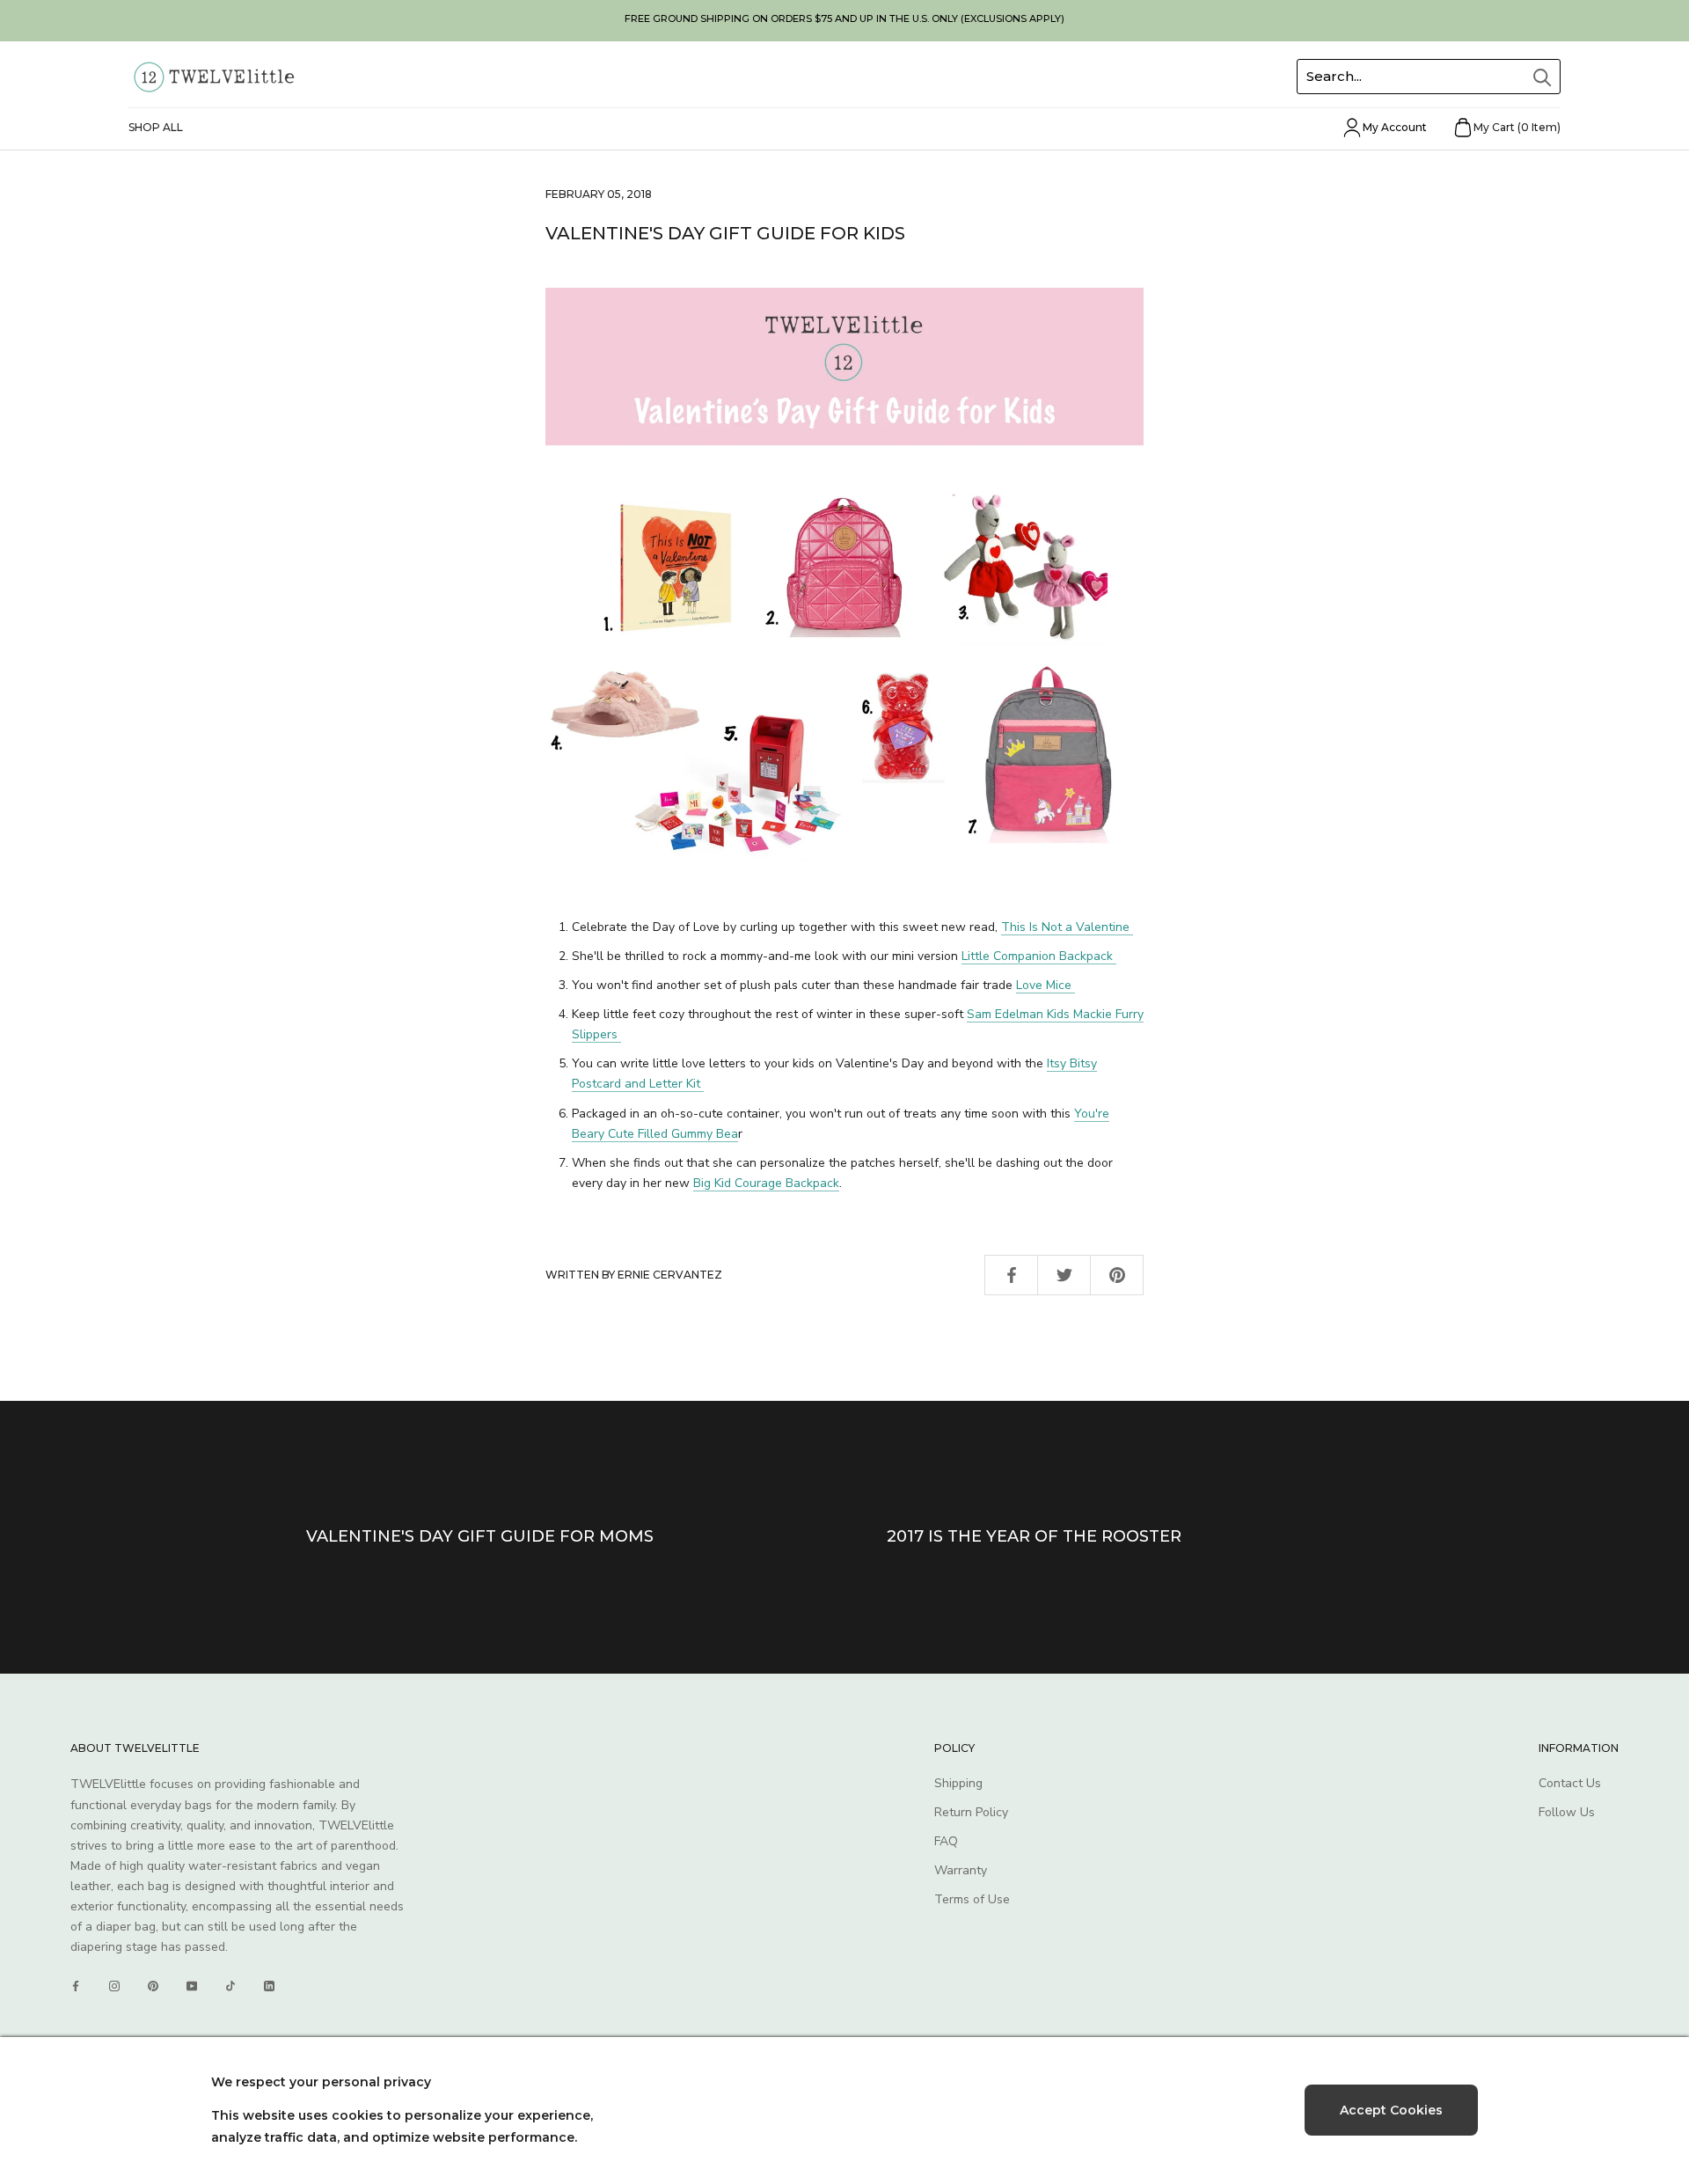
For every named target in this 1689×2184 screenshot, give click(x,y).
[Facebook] (76, 1986)
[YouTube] (192, 1986)
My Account (1395, 127)
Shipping (958, 1783)
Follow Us (1567, 1812)
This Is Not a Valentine (1067, 927)
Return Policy (971, 1812)
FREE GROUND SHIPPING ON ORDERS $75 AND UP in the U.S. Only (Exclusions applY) (844, 18)
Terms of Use (972, 1899)
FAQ (946, 1841)
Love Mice (1046, 985)
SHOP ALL (156, 127)
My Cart (1517, 127)
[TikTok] (230, 1986)
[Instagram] (114, 1986)
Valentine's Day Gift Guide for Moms (480, 1536)
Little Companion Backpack (1039, 956)
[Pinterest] (153, 1986)
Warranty (961, 1870)
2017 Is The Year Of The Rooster (1034, 1536)
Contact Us (1570, 1783)
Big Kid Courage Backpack (766, 1183)
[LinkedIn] (269, 1986)
